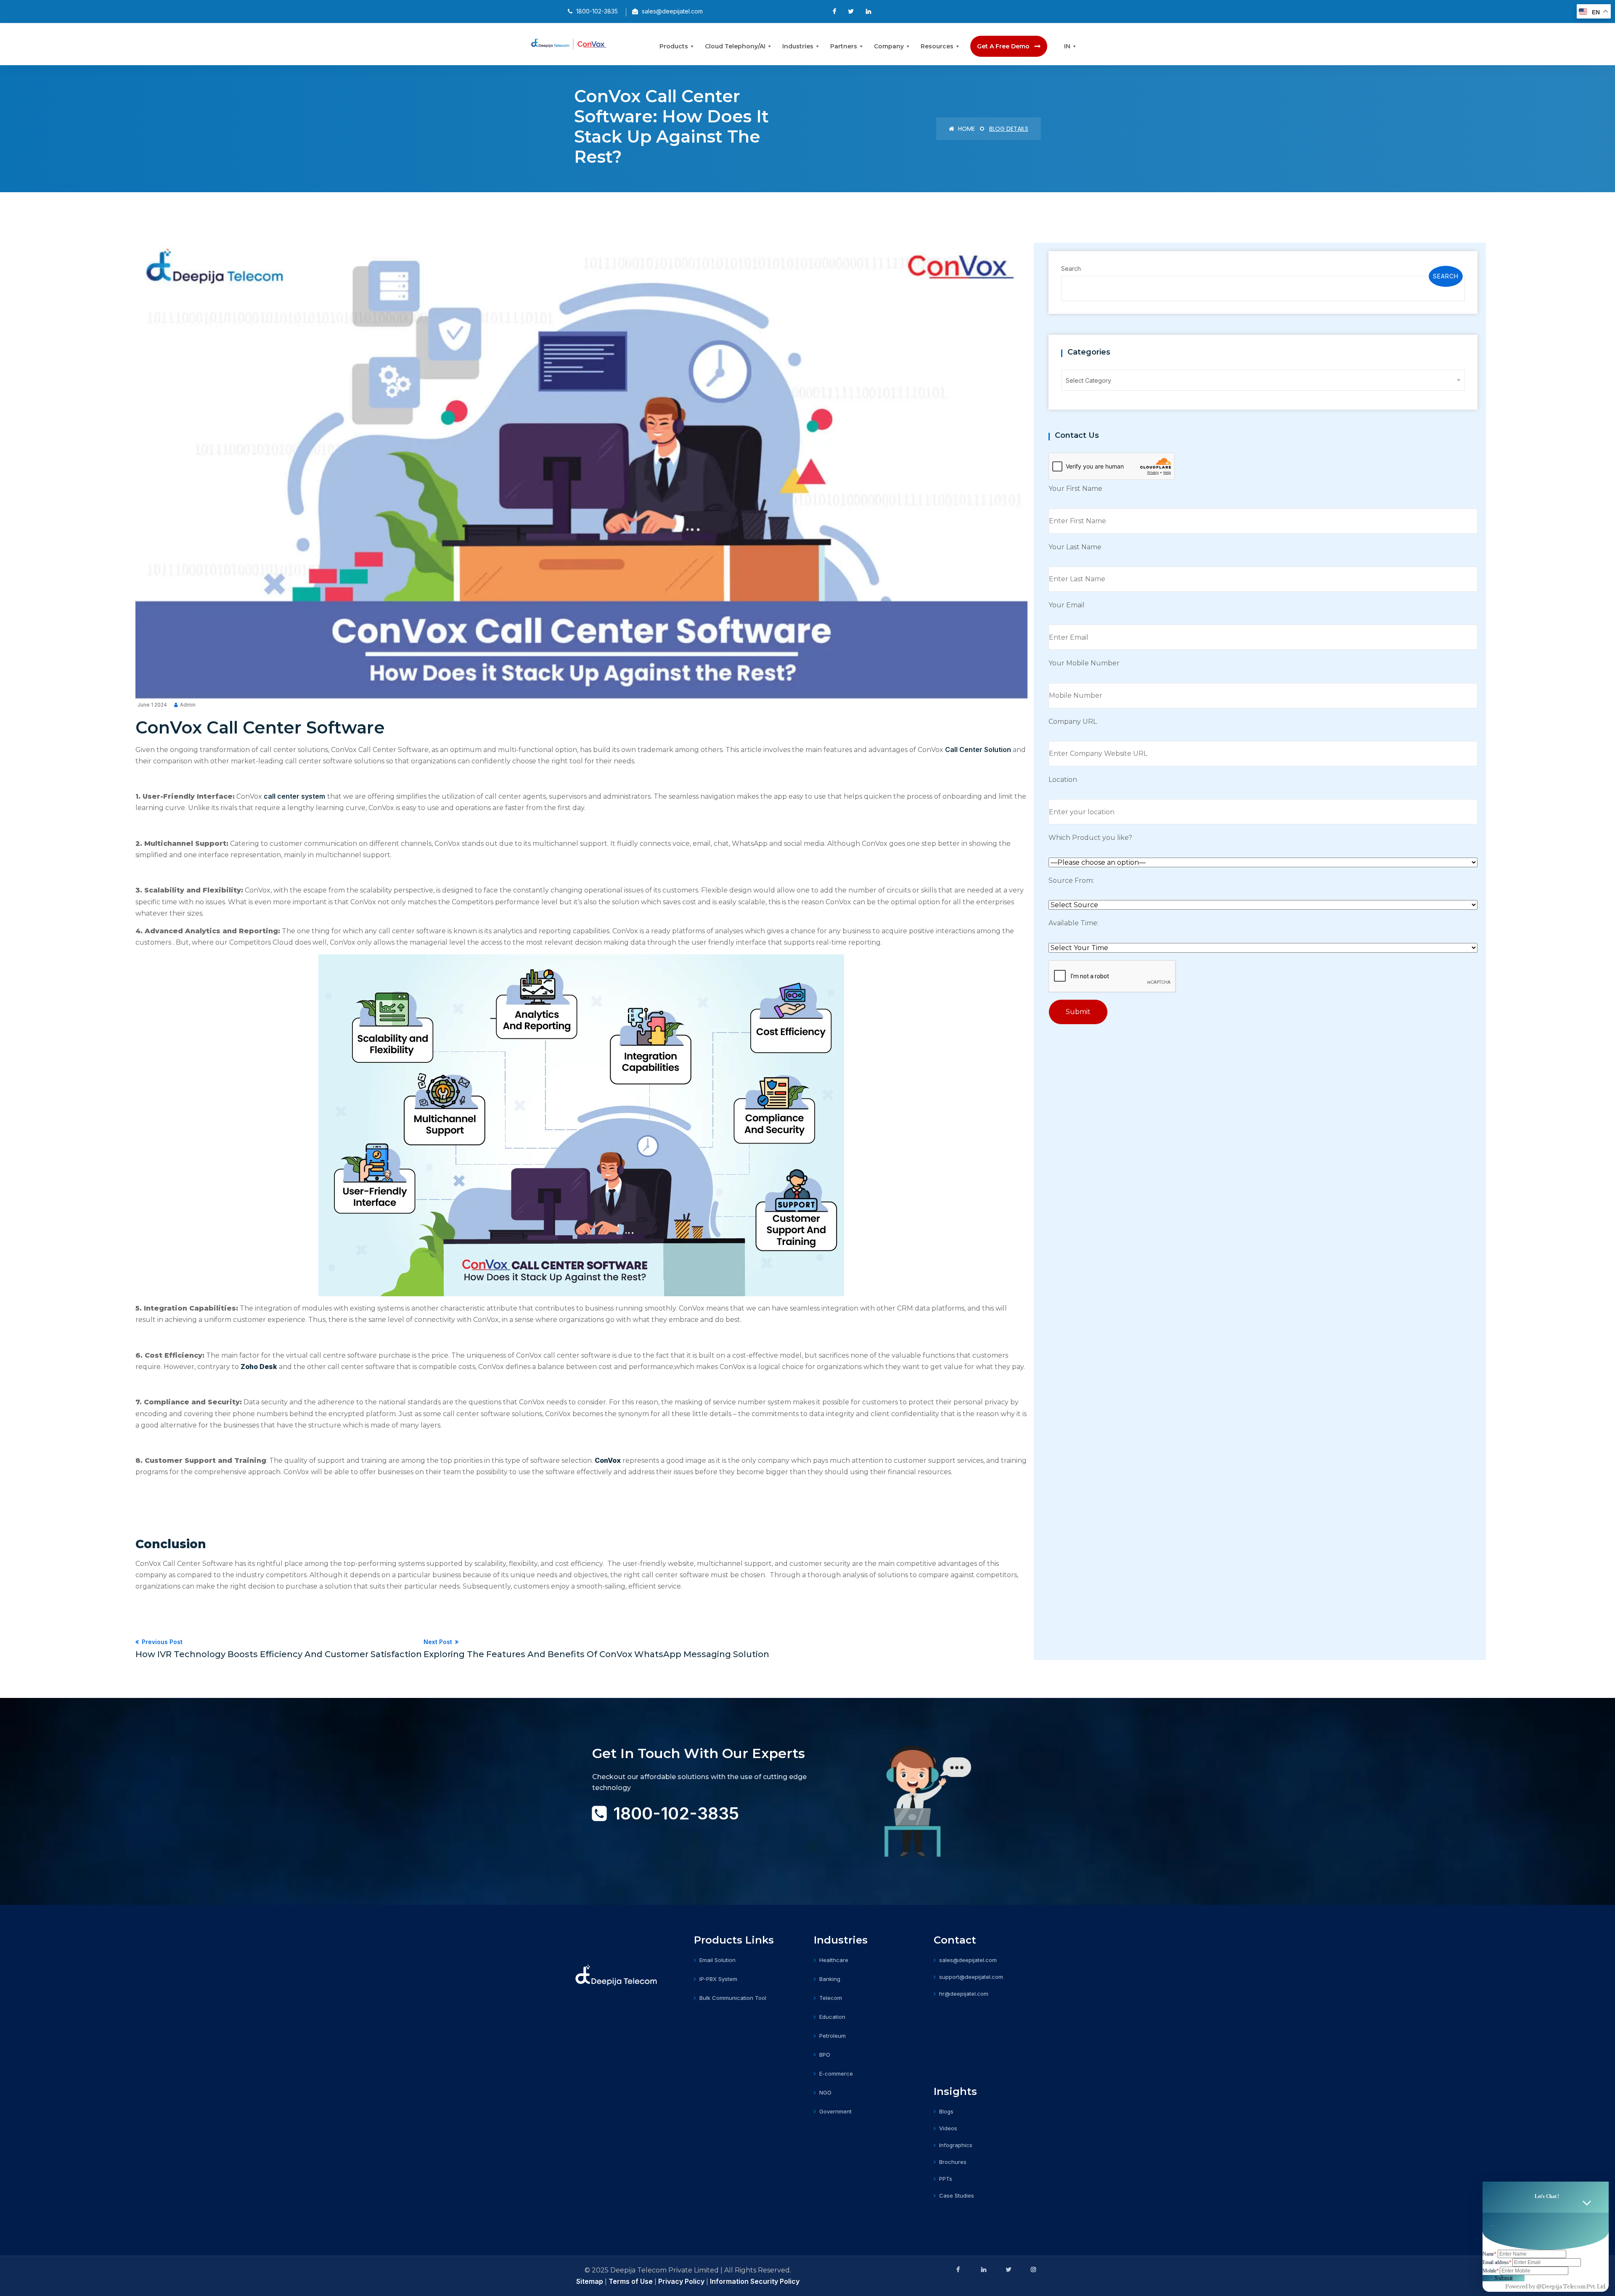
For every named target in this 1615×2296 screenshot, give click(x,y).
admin (188, 705)
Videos (948, 2128)
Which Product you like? (1090, 838)
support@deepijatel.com (971, 1977)
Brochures (953, 2162)
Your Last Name (1075, 547)
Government (835, 2111)
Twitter (1008, 2270)
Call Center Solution (978, 749)
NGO (825, 2092)
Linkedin (983, 2270)
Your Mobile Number (1084, 663)
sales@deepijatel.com (968, 1960)
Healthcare (834, 1960)
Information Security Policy (755, 2281)
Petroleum (833, 2036)
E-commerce (836, 2074)
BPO (825, 2055)
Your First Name (1075, 489)
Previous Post (279, 1649)
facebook (958, 2270)
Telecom (831, 1998)
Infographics (956, 2145)
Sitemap (590, 2281)
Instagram (1033, 2270)
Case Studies (957, 2195)
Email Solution (717, 1960)
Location (1063, 780)
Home (966, 129)
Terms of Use (631, 2281)
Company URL (1073, 722)
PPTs (946, 2179)
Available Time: (1074, 923)
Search (1071, 269)
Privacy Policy (681, 2281)
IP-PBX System (718, 1979)
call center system (294, 796)
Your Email (1067, 605)
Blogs (946, 2111)
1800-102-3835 (676, 1813)
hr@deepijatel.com (964, 1994)
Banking (830, 1979)
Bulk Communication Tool (733, 1998)
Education (832, 2017)
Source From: (1071, 881)
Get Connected (632, 1846)
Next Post (596, 1649)
